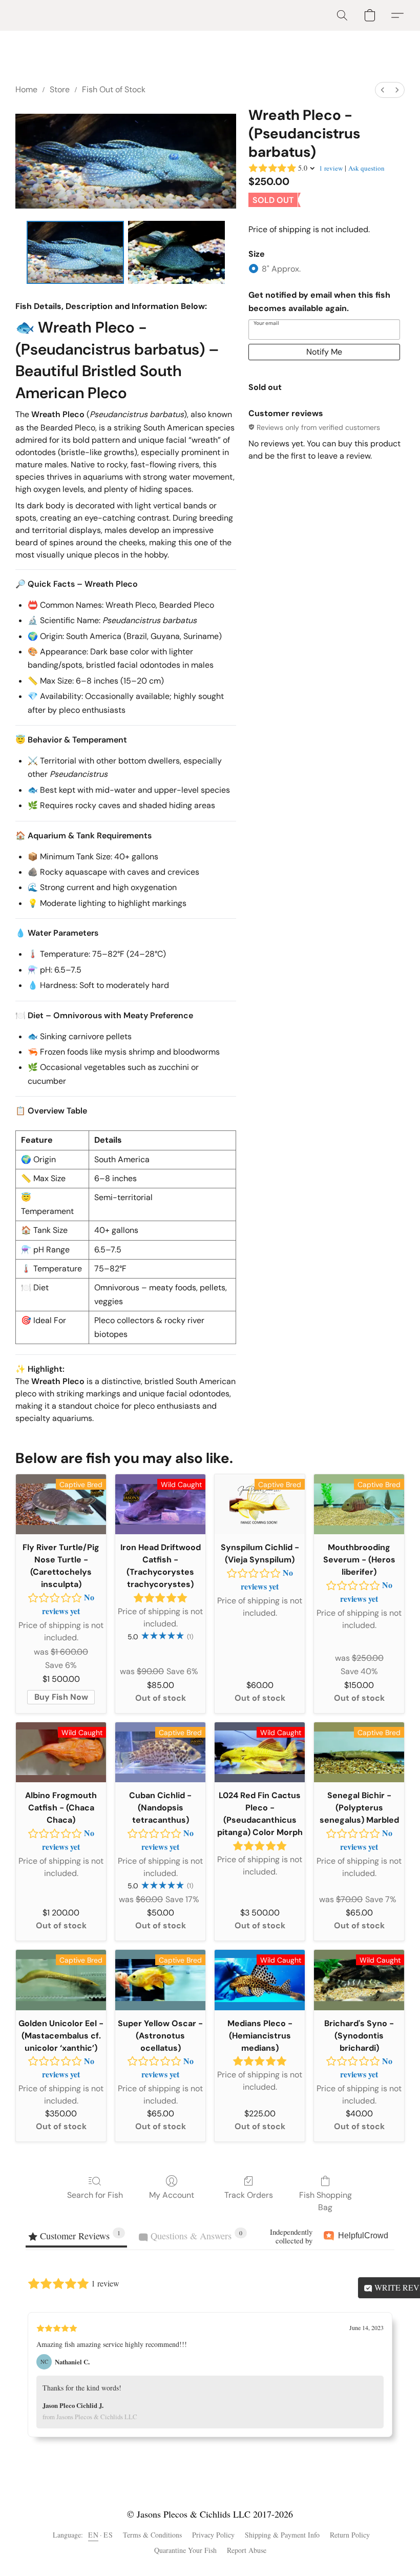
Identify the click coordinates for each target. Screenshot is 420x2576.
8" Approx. (281, 269)
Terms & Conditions (152, 2535)
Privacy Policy (213, 2535)
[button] (342, 15)
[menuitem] (383, 90)
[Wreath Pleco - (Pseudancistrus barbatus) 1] (177, 253)
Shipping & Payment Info (282, 2535)
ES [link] (108, 2535)
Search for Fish (95, 2195)
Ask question (366, 168)
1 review (331, 168)
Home (26, 89)
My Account (172, 2195)
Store (60, 89)
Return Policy (350, 2535)
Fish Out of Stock (114, 89)
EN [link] (93, 2535)
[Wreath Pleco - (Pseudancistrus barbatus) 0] (75, 253)
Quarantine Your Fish (185, 2550)
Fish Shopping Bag (325, 2201)
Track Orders (249, 2195)
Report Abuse (247, 2550)
